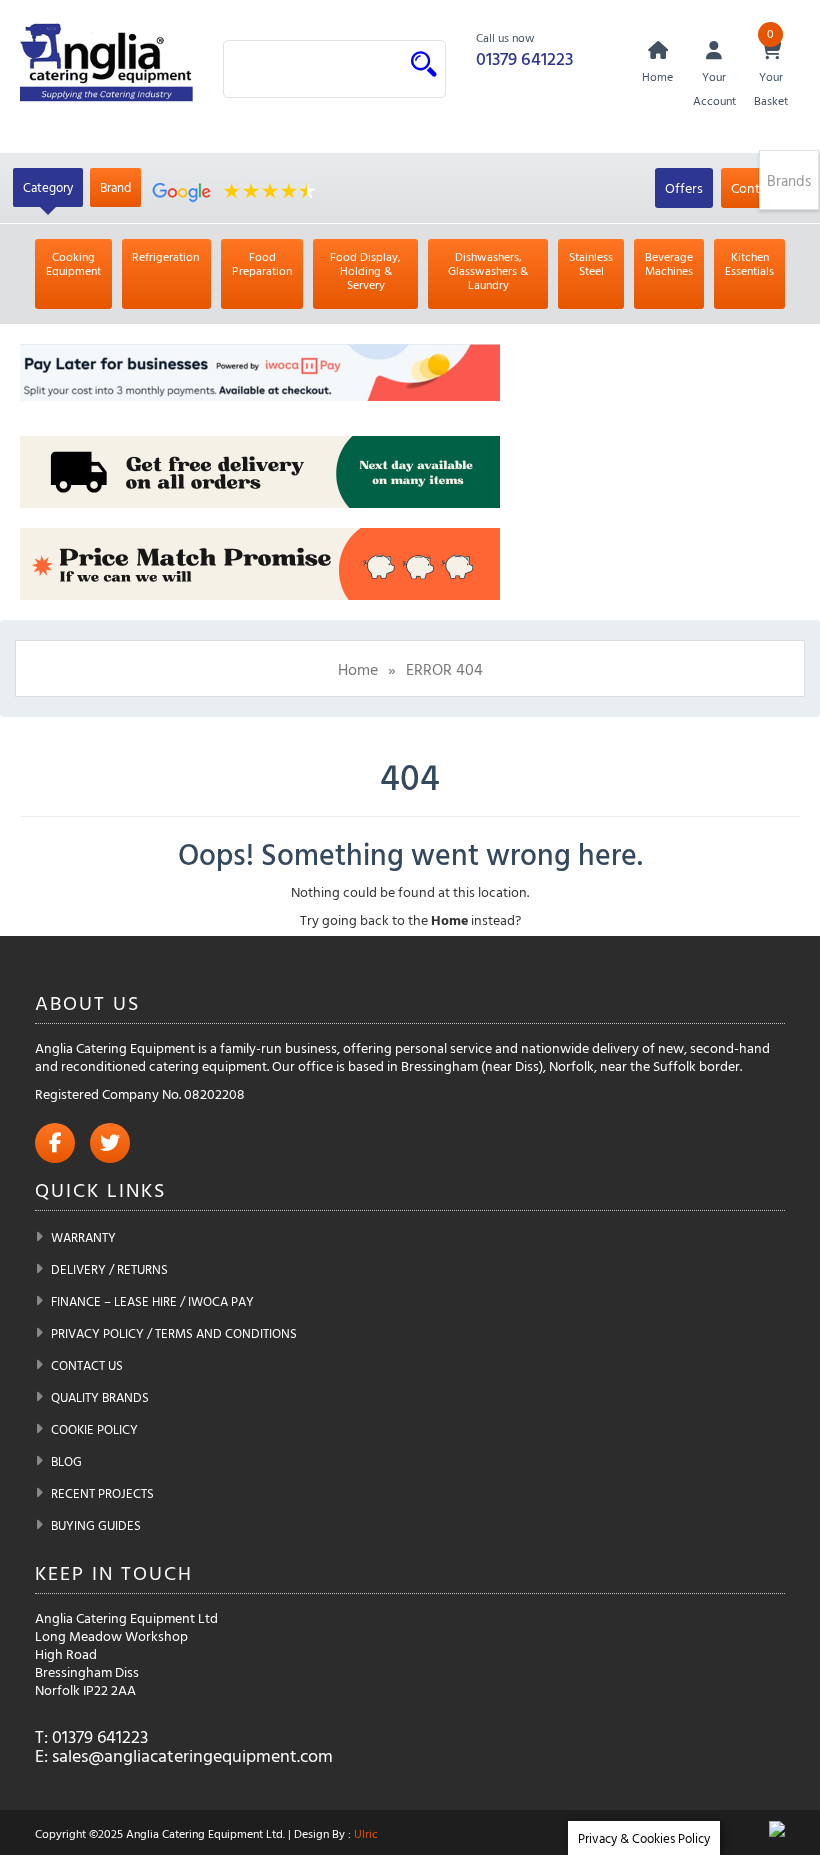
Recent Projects (102, 1493)
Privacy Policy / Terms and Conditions (174, 1333)
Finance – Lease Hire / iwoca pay (152, 1301)
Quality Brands (100, 1397)
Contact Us (87, 1365)
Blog (66, 1461)
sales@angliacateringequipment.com (192, 1755)
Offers (684, 187)
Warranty (83, 1237)
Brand (115, 187)
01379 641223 (524, 58)
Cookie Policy (94, 1429)
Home (358, 669)
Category (48, 187)
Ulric (366, 1833)
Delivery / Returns (109, 1269)
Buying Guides (96, 1525)
